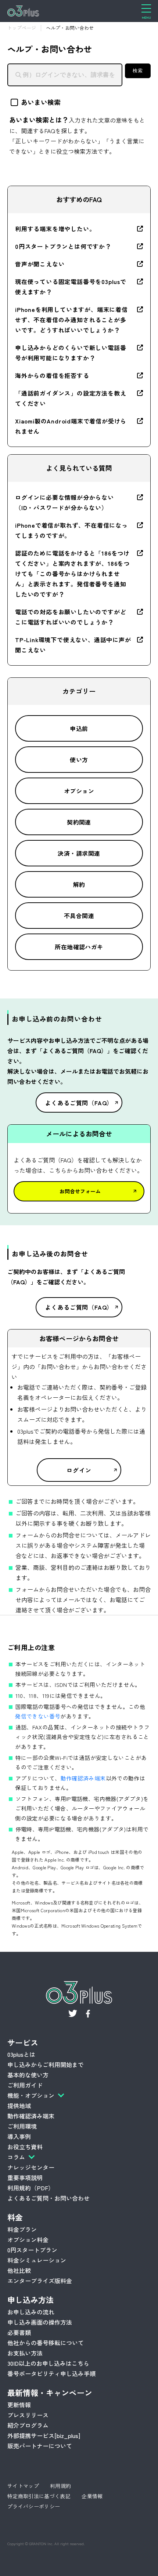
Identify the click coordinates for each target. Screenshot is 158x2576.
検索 (138, 71)
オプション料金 (28, 2240)
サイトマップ (23, 2486)
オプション (79, 791)
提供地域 (19, 2106)
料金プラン (22, 2229)
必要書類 (19, 2332)
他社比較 (19, 2270)
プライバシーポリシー (34, 2506)
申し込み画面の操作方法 (40, 2322)
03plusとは (21, 2054)
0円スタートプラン (32, 2250)
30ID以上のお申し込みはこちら (48, 2363)
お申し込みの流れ (31, 2312)
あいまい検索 (41, 102)
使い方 (79, 760)
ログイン (79, 1470)
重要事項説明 (25, 2177)
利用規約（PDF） (31, 2188)
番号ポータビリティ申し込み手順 (51, 2373)
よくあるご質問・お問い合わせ (49, 2198)
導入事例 (19, 2136)
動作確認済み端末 (83, 1778)
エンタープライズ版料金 (40, 2281)
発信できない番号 (38, 1716)
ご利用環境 (22, 2126)
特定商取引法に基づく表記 (39, 2496)
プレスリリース (28, 2415)
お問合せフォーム (80, 1191)
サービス (23, 2042)
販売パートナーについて (40, 2446)
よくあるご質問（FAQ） (79, 1103)
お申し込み (43, 2565)
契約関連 (79, 822)
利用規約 (60, 2486)
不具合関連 (79, 916)
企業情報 (92, 2496)
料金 (15, 2217)
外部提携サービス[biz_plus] (44, 2435)
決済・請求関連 (79, 853)
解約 (79, 884)
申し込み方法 (30, 2300)
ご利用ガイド (25, 2085)
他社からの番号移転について (46, 2343)
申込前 (79, 728)
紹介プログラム (28, 2425)
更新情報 (19, 2405)
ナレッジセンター (31, 2167)
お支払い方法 (25, 2353)
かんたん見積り (121, 2565)
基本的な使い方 (28, 2075)
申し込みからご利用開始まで (46, 2064)
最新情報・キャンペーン (50, 2393)
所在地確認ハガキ (79, 947)
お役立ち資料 (25, 2147)
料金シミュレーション (37, 2260)
